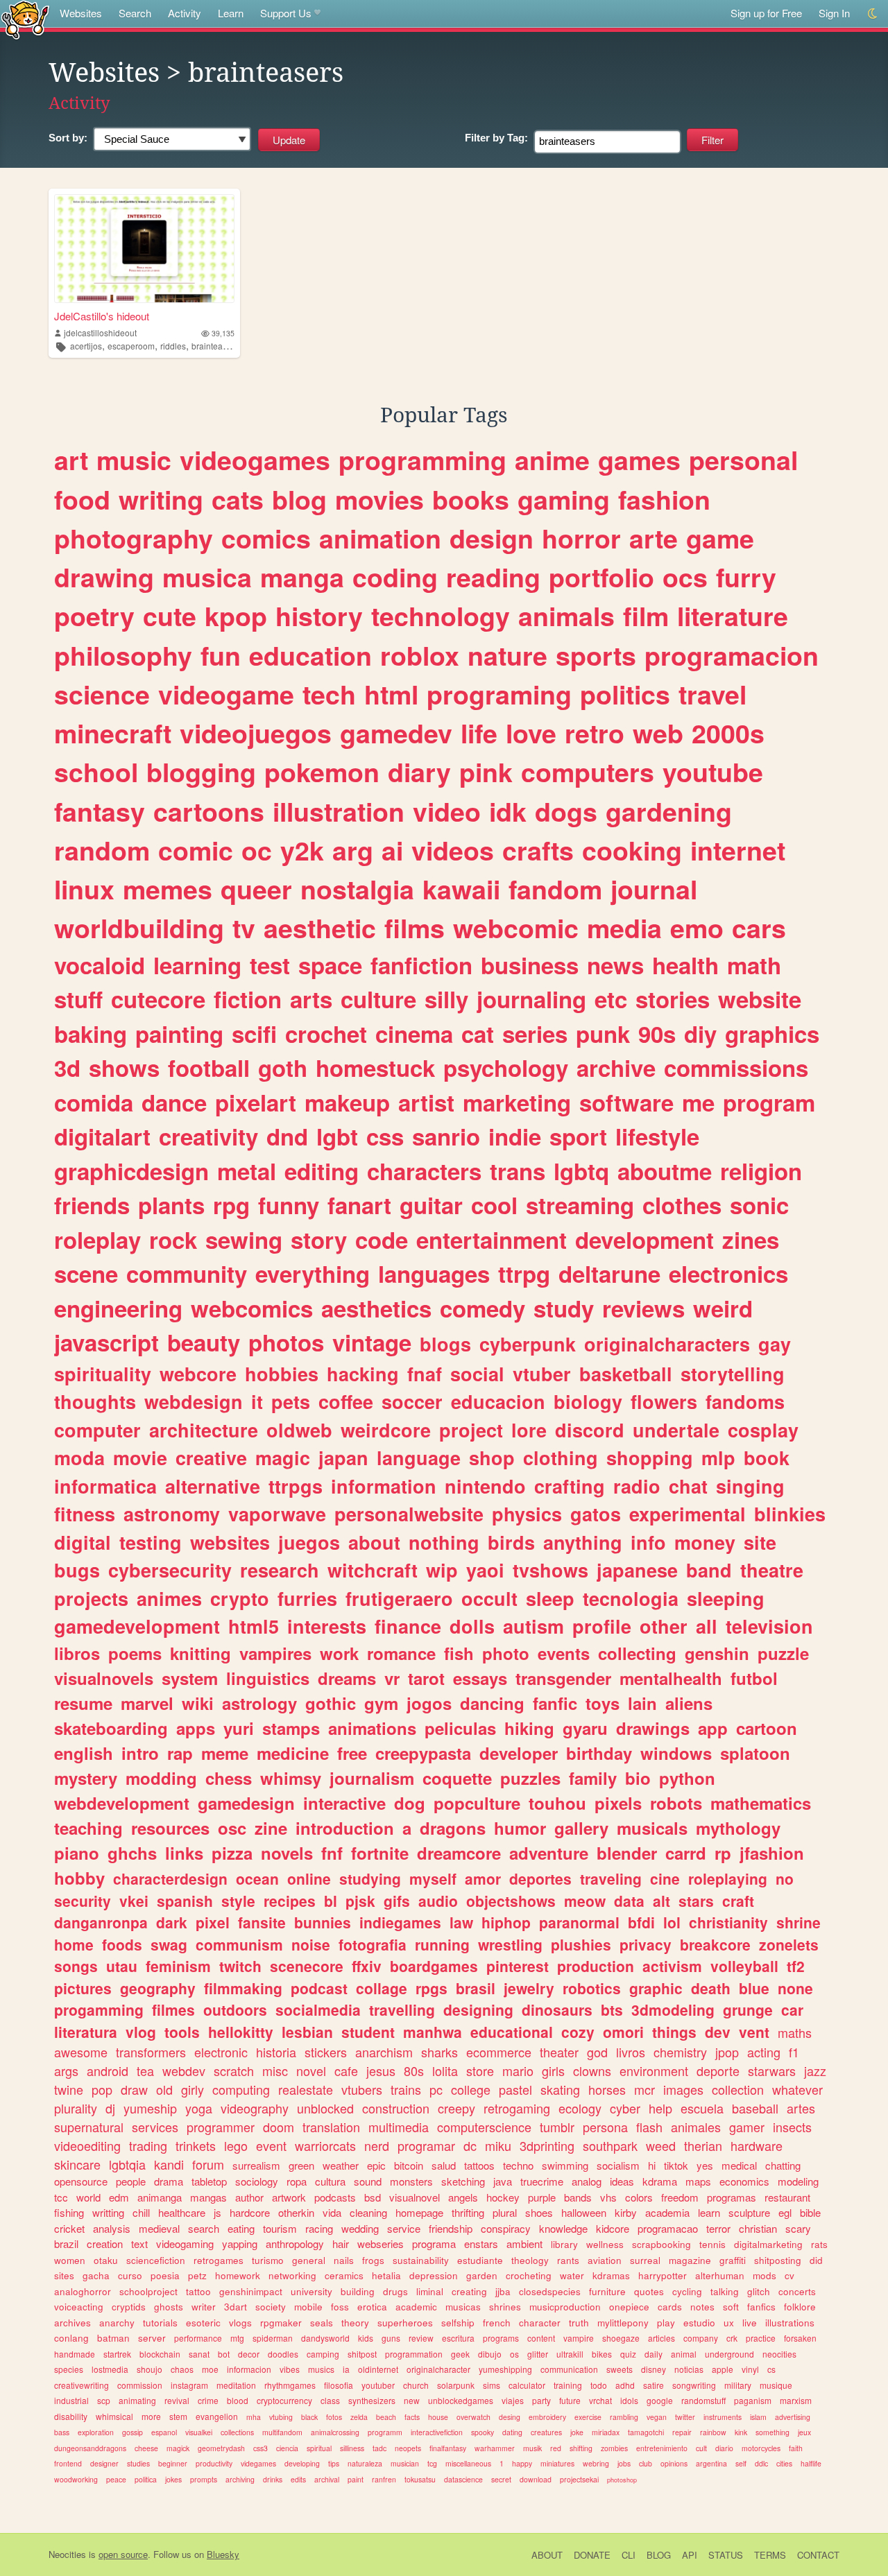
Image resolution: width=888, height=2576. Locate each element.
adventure (549, 1853)
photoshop (622, 2480)
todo (599, 2385)
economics (744, 2181)
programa (434, 2244)
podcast (319, 1988)
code (382, 1239)
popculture (477, 1803)
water (572, 2275)
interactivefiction (437, 2432)
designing (478, 2009)
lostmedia (110, 2369)
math (754, 965)
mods (765, 2275)
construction (396, 2108)
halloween (584, 2212)
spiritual (319, 2448)
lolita (445, 2071)
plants (171, 1205)
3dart (236, 2307)
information (384, 1486)
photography (134, 538)
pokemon (322, 772)
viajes (513, 2400)
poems (135, 1653)
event (271, 2145)
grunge (748, 2009)
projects (91, 1598)
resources (170, 1828)
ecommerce (499, 2052)
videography (255, 2108)
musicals (652, 1828)
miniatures (557, 2463)
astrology (259, 1703)
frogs (373, 2260)
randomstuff (703, 2400)
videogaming (185, 2244)
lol (672, 1922)
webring (596, 2463)
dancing (492, 1703)
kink (741, 2432)
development (644, 1239)
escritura (458, 2338)
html (391, 694)
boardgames (434, 1966)
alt (661, 1901)
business (530, 965)
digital (83, 1542)
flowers (664, 1401)
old (164, 2089)
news (615, 965)
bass (62, 2432)
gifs (397, 1901)
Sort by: (68, 138)
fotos (334, 2417)
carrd (686, 1853)
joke (577, 2432)
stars (696, 1901)
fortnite (380, 1853)
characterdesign (170, 1878)
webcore (198, 1374)
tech (329, 694)
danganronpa (101, 1922)
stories (673, 999)
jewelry (529, 1988)
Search (135, 13)
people (131, 2181)
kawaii (461, 889)
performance (198, 2338)
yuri (239, 1728)
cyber (625, 2108)
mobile (308, 2307)
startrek (117, 2354)
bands (578, 2197)
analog (587, 2181)
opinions (674, 2463)
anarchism (384, 2052)
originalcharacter (438, 2369)
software (626, 1102)
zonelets (789, 1944)
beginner (173, 2463)
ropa (297, 2181)
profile (602, 1626)
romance (401, 1653)
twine (69, 2089)
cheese (146, 2448)
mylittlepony (623, 2323)
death (711, 1988)
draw (134, 2089)
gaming (564, 499)
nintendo (485, 1486)
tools (182, 2032)
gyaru (585, 1728)
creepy (456, 2108)
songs (76, 1966)
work (339, 1653)
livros (631, 2052)
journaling (531, 999)
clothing (561, 1458)
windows (676, 1753)
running (442, 1944)
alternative (213, 1486)
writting (108, 2212)
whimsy (291, 1778)
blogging (201, 772)
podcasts (335, 2197)
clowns (592, 2071)
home (74, 1944)
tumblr (557, 2127)
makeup (347, 1102)
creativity (208, 1136)
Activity (185, 13)
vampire (579, 2338)
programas (732, 2197)
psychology (506, 1067)
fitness (85, 1514)
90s (657, 1034)
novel (311, 2071)
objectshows (511, 1901)
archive (616, 1067)
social (477, 1374)
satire (654, 2385)
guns (391, 2338)
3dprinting (547, 2145)
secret (501, 2479)
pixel (213, 1922)
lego (236, 2145)
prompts (204, 2479)
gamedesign (246, 1803)
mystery (86, 1778)
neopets (408, 2448)
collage (382, 1988)
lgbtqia (127, 2164)
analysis (112, 2228)
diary (419, 772)
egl (785, 2212)
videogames (255, 460)
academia (667, 2212)
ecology (580, 2108)
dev (718, 2032)
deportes (540, 1878)
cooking (632, 850)
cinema (414, 1034)
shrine (799, 1922)
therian (703, 2145)
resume (83, 1703)
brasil (476, 1988)
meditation (236, 2385)
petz (197, 2275)
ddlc (761, 2463)
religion (761, 1171)
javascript (106, 1342)
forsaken (800, 2338)
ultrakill (570, 2354)
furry (746, 577)
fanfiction (421, 965)
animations (372, 1728)
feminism (178, 1966)
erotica (372, 2307)
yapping (240, 2244)
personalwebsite (409, 1514)
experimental (688, 1514)
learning (197, 965)
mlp (718, 1458)
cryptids (129, 2307)
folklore (800, 2307)
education (310, 655)
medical (739, 2165)
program (769, 1102)
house (438, 2417)
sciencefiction (156, 2260)
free (352, 1753)
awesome (81, 2052)
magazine (690, 2260)
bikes (602, 2354)
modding (161, 1778)
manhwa (433, 2032)
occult (489, 1598)
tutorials (160, 2323)
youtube (713, 772)
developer (519, 1753)
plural (505, 2212)
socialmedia (318, 2009)
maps (698, 2181)
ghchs (132, 1853)
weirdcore (386, 1430)
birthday (599, 1753)
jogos (429, 1703)
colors (639, 2197)
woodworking (76, 2479)
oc (257, 850)
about (374, 1542)
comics (266, 538)
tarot (426, 1678)
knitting (200, 1653)
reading (493, 577)
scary (798, 2228)
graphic (656, 1988)
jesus (381, 2071)
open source (123, 2554)
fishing (69, 2212)
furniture (607, 2291)
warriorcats (325, 2145)
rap (180, 1753)
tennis (712, 2244)
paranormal (579, 1922)
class (330, 2400)
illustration (339, 811)
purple (542, 2197)
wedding (360, 2228)
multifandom (282, 2432)
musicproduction (565, 2307)
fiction (248, 999)
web (658, 733)
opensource (81, 2181)
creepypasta (423, 1753)
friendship (451, 2228)
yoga (199, 2108)
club (646, 2463)
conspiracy (506, 2228)
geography (158, 1988)
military (738, 2385)
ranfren (384, 2479)
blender (627, 1853)
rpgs (432, 1988)
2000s (728, 733)
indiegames (400, 1922)
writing (161, 499)
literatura (86, 2032)
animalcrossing (335, 2432)
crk (732, 2338)
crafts (538, 850)
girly (193, 2089)
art (71, 460)
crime (208, 2400)
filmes (173, 2009)
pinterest (518, 1966)
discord (590, 1430)
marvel (147, 1703)
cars (759, 928)
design (492, 538)
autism (533, 1626)
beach (386, 2417)
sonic (759, 1205)
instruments (723, 2417)
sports (596, 655)
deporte (718, 2071)
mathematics (761, 1803)
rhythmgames (290, 2385)
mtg (237, 2338)
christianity (728, 1922)
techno (518, 2165)
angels (463, 2197)
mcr (644, 2089)
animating (137, 2400)
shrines (505, 2307)
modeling (798, 2181)
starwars (772, 2071)
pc (436, 2089)
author (249, 2197)
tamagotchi (646, 2432)
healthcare (182, 2212)
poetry (94, 616)
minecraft (113, 733)
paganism (753, 2400)
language (419, 1458)
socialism (618, 2165)
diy (700, 1034)
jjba (503, 2291)
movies (379, 499)
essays (480, 1678)
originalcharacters (667, 1344)
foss (340, 2307)
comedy (483, 1308)
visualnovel (415, 2197)
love (531, 733)
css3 (261, 2448)
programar (426, 2145)
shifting (581, 2448)
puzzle (783, 1653)
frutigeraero (399, 1598)
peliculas (460, 1728)
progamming (99, 2009)
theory (355, 2323)
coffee (346, 1401)
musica (207, 577)
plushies (581, 1944)
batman (113, 2338)
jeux (804, 2432)
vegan (657, 2417)
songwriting (694, 2385)
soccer (412, 1401)
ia (346, 2369)
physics (527, 1514)
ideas (622, 2181)
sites (64, 2275)
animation (380, 538)
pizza (232, 1853)
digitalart (102, 1136)
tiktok (676, 2165)
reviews (643, 1308)
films (415, 928)
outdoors (235, 2009)
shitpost (362, 2354)
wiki (198, 1703)
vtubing (281, 2417)
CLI (629, 2555)
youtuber (378, 2385)
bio (638, 1778)
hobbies (282, 1374)
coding (395, 577)
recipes (290, 1901)
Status (726, 2555)
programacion (732, 655)
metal (247, 1171)
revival (177, 2400)
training (568, 2385)
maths (795, 2032)
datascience (463, 2479)
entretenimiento (662, 2448)
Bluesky (223, 2554)
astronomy (172, 1514)
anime (552, 460)
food (82, 499)
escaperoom (131, 346)
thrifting (468, 2212)
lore (529, 1430)
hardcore (250, 2212)
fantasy (100, 811)
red (556, 2448)
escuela (702, 2108)
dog (410, 1803)
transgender (563, 1678)
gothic (331, 1703)
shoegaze (621, 2338)
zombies (614, 2448)
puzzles (530, 1778)
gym (381, 1703)
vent (754, 2032)
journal (654, 889)
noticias (689, 2369)
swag (169, 1944)
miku (498, 2145)
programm (385, 2432)
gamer (747, 2127)
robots (676, 1803)
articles (661, 2338)
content (541, 2338)
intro (140, 1753)
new (412, 2400)
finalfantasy (448, 2448)
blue (754, 1988)
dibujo (490, 2354)
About (547, 2555)
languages (434, 1273)
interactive (344, 1803)
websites (230, 1542)
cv (789, 2275)
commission (140, 2385)
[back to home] (25, 19)
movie (140, 1458)
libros (77, 1653)
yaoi (485, 1570)
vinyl (750, 2369)
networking (292, 2275)
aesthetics (376, 1308)
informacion (249, 2369)
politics (625, 694)
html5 (254, 1626)
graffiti (733, 2260)
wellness (605, 2244)
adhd (625, 2385)
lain (642, 1703)
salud (444, 2165)
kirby (626, 2212)
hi (652, 2165)
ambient (524, 2244)
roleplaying (728, 1878)
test (270, 965)
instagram (189, 2385)
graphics (772, 1034)
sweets (620, 2369)
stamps (291, 1728)
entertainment (492, 1239)
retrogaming (517, 2108)
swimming (565, 2165)
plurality (76, 2108)
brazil (66, 2244)
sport (578, 1136)
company (701, 2338)
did (816, 2260)
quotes (649, 2291)
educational (512, 2032)
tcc (61, 2197)
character (540, 2323)
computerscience (484, 2127)
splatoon (755, 1753)
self (741, 2463)
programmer (221, 2127)
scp (104, 2400)
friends (92, 1205)
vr (392, 1678)
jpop (727, 2052)
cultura (330, 2181)
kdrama (660, 2181)
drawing (104, 577)
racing (319, 2228)
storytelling (733, 1374)
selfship (458, 2323)
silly (446, 999)
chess (229, 1778)
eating (241, 2228)
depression (434, 2275)
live (750, 2323)
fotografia (373, 1944)
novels (287, 1853)
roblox (420, 655)
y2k (302, 850)
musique (776, 2385)
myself (433, 1878)
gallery (581, 1828)
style (238, 1901)
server (152, 2338)
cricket (69, 2228)
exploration (96, 2432)
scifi (254, 1034)
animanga (160, 2197)
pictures (83, 1988)
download (536, 2479)
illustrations (790, 2323)
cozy (578, 2032)
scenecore (307, 1966)
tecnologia (631, 1598)
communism (239, 1944)
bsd (373, 2197)
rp (723, 1853)
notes (702, 2307)
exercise (588, 2417)
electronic (221, 2052)
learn (709, 2212)
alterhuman (720, 2275)
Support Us (286, 13)
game (720, 538)
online (309, 1878)
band (709, 1570)
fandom (555, 889)
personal (743, 460)
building (358, 2291)
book (767, 1458)
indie (515, 1136)
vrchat (600, 2400)
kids (366, 2338)
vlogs (240, 2323)
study (564, 1308)
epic (376, 2165)
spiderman (273, 2338)
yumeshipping (505, 2369)
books (471, 499)
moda (79, 1458)
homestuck (375, 1067)
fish (459, 1653)
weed (661, 2145)
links (184, 1853)
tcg (432, 2463)
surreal (645, 2260)
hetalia (386, 2275)
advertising (793, 2417)
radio (637, 1486)
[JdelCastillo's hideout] (144, 249)
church (416, 2385)
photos (286, 1342)
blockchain (160, 2354)
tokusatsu (420, 2479)
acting (764, 2052)
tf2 (796, 1966)
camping (323, 2354)
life (479, 733)
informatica (105, 1486)
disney (654, 2369)
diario (724, 2448)
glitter (538, 2354)
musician (405, 2463)
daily (654, 2354)
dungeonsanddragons (90, 2448)
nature (507, 655)
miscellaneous (468, 2463)
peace (116, 2479)
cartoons (209, 811)
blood (238, 2400)
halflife (811, 2463)
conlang (71, 2338)
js (217, 2212)
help (660, 2108)
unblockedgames (461, 2400)
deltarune (609, 1273)
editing (322, 1171)
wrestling (510, 1944)
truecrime (542, 2181)
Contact (818, 2555)
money (705, 1542)
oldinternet (378, 2369)
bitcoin (409, 2165)
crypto (240, 1598)
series (535, 1034)
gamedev (396, 733)
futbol (754, 1678)
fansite (262, 1922)
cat (478, 1034)
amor (483, 1878)
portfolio (601, 577)
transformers (151, 2052)
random (102, 850)
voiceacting (79, 2307)
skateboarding (111, 1728)
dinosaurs (557, 2009)
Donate (592, 2555)
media (624, 928)
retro (595, 733)
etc (611, 999)
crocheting (529, 2275)
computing (241, 2089)
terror (718, 2228)
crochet (326, 1034)
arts (311, 999)
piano (77, 1853)
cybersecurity (170, 1570)
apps (196, 1728)
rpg (231, 1205)
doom (279, 2127)
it (257, 1401)
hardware (757, 2145)
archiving (240, 2479)
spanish (185, 1901)
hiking (529, 1728)
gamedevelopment (137, 1626)
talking (725, 2291)
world (88, 2197)
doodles (283, 2354)
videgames (258, 2463)
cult (701, 2448)
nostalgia (357, 889)
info (648, 1542)
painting (179, 1034)
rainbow (713, 2432)
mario (518, 2071)
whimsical (114, 2416)
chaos (182, 2369)
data (629, 1901)
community (187, 1273)
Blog (659, 2555)
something (772, 2432)
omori (623, 2032)
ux (729, 2323)
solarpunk (456, 2385)
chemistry (680, 2052)
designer (104, 2463)
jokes (173, 2479)
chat (688, 1486)
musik (532, 2448)
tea (145, 2071)
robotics (592, 1988)
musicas (463, 2307)
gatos (596, 1514)
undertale (676, 1430)
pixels (618, 1803)
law (461, 1922)
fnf (332, 1853)
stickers (326, 2052)
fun (221, 655)
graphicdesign (131, 1171)
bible (810, 2212)
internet (738, 850)
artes (801, 2108)
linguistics (268, 1678)
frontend (68, 2463)
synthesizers (372, 2400)
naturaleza (365, 2463)
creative (211, 1458)
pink (486, 772)
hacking (363, 1374)
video (447, 811)
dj (110, 2108)
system (190, 1678)
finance (408, 1626)
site (760, 1542)
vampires (275, 1653)
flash (649, 2127)
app (713, 1728)
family (593, 1778)
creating (469, 2291)
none (795, 1988)
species (69, 2369)
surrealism (256, 2165)
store (480, 2071)
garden (482, 2275)
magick (178, 2448)
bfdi (641, 1922)
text (139, 2244)
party (541, 2400)
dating (512, 2432)
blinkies (790, 1514)
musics (321, 2369)
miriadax (606, 2432)
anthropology (295, 2244)
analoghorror (83, 2291)
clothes (682, 1205)
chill (141, 2212)
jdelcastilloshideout (100, 332)
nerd (377, 2145)
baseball (755, 2108)
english (84, 1753)
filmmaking (243, 1988)
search (204, 2228)
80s (414, 2071)
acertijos (86, 346)
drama (169, 2181)
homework (238, 2275)
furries (307, 1598)
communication (569, 2369)
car (792, 2009)
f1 (794, 2052)
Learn (231, 13)
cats (238, 499)
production (596, 1966)
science (102, 694)
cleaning (368, 2212)
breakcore (715, 1944)
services (155, 2127)
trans (518, 1171)
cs (771, 2369)
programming (422, 460)
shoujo (150, 2369)
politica (146, 2479)
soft (731, 2307)
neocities (779, 2354)
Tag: (496, 138)
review (421, 2338)
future (570, 2400)
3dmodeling (673, 2009)
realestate (306, 2089)
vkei (134, 1901)
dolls (472, 1626)
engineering (118, 1308)
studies (138, 2463)
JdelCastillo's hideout (102, 316)
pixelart (256, 1102)
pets (291, 1401)
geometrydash (221, 2448)
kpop (236, 616)
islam (758, 2417)
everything (313, 1273)
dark (172, 1922)
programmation (414, 2354)
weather (341, 2165)
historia (276, 2052)
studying (370, 1878)
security (83, 1901)
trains (406, 2089)
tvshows (550, 1570)
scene (86, 1273)
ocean (257, 1878)
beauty (204, 1342)
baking (91, 1034)
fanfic (555, 1703)
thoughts (95, 1401)
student (368, 2032)
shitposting (778, 2260)
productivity (214, 2463)
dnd (287, 1136)
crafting (570, 1486)
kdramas (611, 2275)
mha (254, 2417)
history (319, 616)
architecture (204, 1430)
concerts (797, 2291)
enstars (481, 2244)
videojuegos (256, 733)
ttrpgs (296, 1486)
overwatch (473, 2417)
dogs (566, 811)
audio (438, 1901)
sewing (244, 1239)
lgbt (337, 1136)
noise (311, 1944)
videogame (226, 694)
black (309, 2417)
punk (603, 1034)
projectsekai (579, 2479)
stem (178, 2416)
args (66, 2071)
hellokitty (241, 2032)
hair (341, 2244)
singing (750, 1486)
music (134, 460)
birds (511, 1542)
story (319, 1239)
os (514, 2354)
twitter (685, 2417)
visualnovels (104, 1678)
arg (353, 850)
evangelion (217, 2416)
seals (322, 2323)
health (685, 965)
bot (224, 2354)
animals (566, 616)
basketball (626, 1374)
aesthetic (320, 928)
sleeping (726, 1598)
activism (672, 1966)
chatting (783, 2165)
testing (151, 1542)
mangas (208, 2197)
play (666, 2323)
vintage (372, 1342)
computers (588, 772)
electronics (728, 1273)
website (760, 999)
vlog (141, 2032)
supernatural (89, 2127)
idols (629, 2400)
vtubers (362, 2089)
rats (819, 2244)
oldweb (299, 1430)
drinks (273, 2479)
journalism (372, 1778)
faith (796, 2448)
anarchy (117, 2323)
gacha (96, 2275)
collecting (637, 1653)
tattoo (198, 2291)
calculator (527, 2385)
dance (174, 1102)
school (96, 772)
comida (94, 1102)
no (785, 1878)
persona (605, 2127)
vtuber (542, 1374)
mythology (738, 1828)
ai (392, 850)
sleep (550, 1598)
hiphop (506, 1922)
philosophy (123, 655)
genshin (717, 1653)
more (151, 2416)
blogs (445, 1344)
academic (416, 2307)
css (385, 1136)
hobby (79, 1878)
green (301, 2165)
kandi (169, 2164)
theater (559, 2052)
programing (499, 694)
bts (612, 2009)
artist (426, 1102)
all (707, 1626)
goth (283, 1067)
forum (208, 2164)
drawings (653, 1728)
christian (758, 2228)
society (271, 2307)
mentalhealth (671, 1678)
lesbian (307, 2032)
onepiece (629, 2307)
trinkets (196, 2145)
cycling (687, 2291)
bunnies (323, 1922)
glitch (759, 2291)
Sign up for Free (766, 13)
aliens (689, 1703)
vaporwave (277, 1514)
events (564, 1653)
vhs (608, 2197)
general (309, 2260)
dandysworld (325, 2338)
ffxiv (367, 1966)
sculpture (749, 2212)
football (209, 1067)
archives (72, 2323)
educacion (498, 1401)
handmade (75, 2354)
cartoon (767, 1728)
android (108, 2071)
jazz (815, 2071)
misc (275, 2071)
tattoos (479, 2165)
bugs (77, 1570)
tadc (379, 2448)
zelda (359, 2417)
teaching (88, 1828)
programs (501, 2338)
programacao (668, 2228)
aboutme (665, 1171)
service (404, 2228)
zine (271, 1828)
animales (696, 2127)
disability (71, 2416)
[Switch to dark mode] (873, 14)
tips (334, 2463)
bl (331, 1901)
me (698, 1102)
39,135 (223, 333)
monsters (411, 2181)
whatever (797, 2089)
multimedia (399, 2127)
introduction (345, 1828)
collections (237, 2432)
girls (553, 2071)
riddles (173, 346)
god (597, 2052)
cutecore (158, 999)
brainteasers (215, 346)
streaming (580, 1205)
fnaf (425, 1374)
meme (225, 1753)
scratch (234, 2071)
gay (775, 1344)
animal (684, 2354)
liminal (430, 2291)
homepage (419, 2212)
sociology (257, 2181)
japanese (637, 1570)
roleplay (97, 1239)
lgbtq (581, 1171)
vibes (290, 2369)
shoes (539, 2212)
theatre (772, 1570)
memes (168, 889)
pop (102, 2089)
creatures (546, 2432)
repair (682, 2432)
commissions (736, 1067)
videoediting (87, 2145)
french (497, 2323)
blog (299, 499)
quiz (628, 2354)
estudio (699, 2323)
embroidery (547, 2417)
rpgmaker (281, 2323)
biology (588, 1401)
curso (130, 2275)
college (471, 2089)
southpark (610, 2145)
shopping (650, 1458)
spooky (483, 2432)
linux (84, 889)
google (660, 2400)
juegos (309, 1542)
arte (654, 538)
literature (733, 616)
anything (583, 1542)
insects (792, 2127)
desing (510, 2417)
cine (665, 1878)
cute (170, 616)
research (280, 1570)
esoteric (203, 2323)
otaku (106, 2260)
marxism (796, 2400)
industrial (71, 2400)
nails (344, 2260)
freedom (680, 2197)
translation (331, 2127)
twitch (240, 1966)
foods (122, 1944)
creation (105, 2244)
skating (560, 2089)
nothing (444, 1542)
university (311, 2291)
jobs (624, 2463)
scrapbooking (661, 2244)
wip (442, 1570)
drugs (395, 2291)
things (674, 2032)
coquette (457, 1778)
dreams (347, 1678)
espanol (164, 2432)
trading (148, 2145)
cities (784, 2463)
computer (97, 1430)
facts (412, 2417)
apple (723, 2369)
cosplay (763, 1430)
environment (654, 2071)
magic (283, 1458)
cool (494, 1205)
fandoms (745, 1401)
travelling (402, 2009)
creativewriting (82, 2385)
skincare (77, 2164)
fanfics (761, 2307)
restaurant (787, 2197)
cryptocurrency (284, 2400)
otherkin (296, 2212)
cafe (346, 2071)
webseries (381, 2244)
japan (343, 1458)
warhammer (495, 2448)
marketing (517, 1102)
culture (378, 999)
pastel (515, 2089)
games (639, 460)
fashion (664, 499)
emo (697, 928)
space (330, 965)
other (664, 1626)
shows (124, 1067)
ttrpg (524, 1273)
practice (761, 2338)
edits (298, 2479)
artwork (289, 2197)
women (70, 2260)
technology (441, 616)
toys (603, 1703)
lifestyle (657, 1136)
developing (302, 2463)
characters (424, 1171)
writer (204, 2307)
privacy (646, 1944)
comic (196, 850)
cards (670, 2307)
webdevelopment (122, 1803)
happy (522, 2463)
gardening (669, 811)
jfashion (772, 1853)
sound (368, 2181)
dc (470, 2145)
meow (585, 1901)
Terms (770, 2555)
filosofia (339, 2385)
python (687, 1778)
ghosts (169, 2307)
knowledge (563, 2228)
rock (173, 1239)
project (471, 1430)
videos (453, 850)
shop (492, 1458)
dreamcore (459, 1853)
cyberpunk (528, 1344)
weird (723, 1308)
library (564, 2244)
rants (568, 2260)
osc (232, 1828)
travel (712, 694)
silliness (352, 2448)
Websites (81, 13)
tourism (280, 2228)
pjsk (360, 1901)
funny (289, 1205)
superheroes (405, 2323)
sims (492, 2385)
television (769, 1626)
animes (169, 1598)
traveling (611, 1878)
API (690, 2555)
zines (751, 1239)
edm (119, 2197)
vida (332, 2212)
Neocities (67, 2554)
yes (705, 2165)
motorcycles (761, 2448)
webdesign (194, 1401)
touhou (557, 1803)
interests (327, 1626)
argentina (711, 2463)
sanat (199, 2354)
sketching (463, 2181)
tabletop (209, 2181)
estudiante (480, 2260)
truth (579, 2323)
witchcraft (373, 1570)
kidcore (613, 2228)
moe (210, 2369)
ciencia (287, 2448)
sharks (439, 2052)
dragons (453, 1828)
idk (508, 811)
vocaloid (100, 965)
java (503, 2181)
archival (327, 2479)
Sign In (834, 13)
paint (356, 2479)
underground (729, 2354)
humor (520, 1828)
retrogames (219, 2260)
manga (302, 577)
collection (738, 2089)
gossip (133, 2432)
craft (738, 1901)
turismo (268, 2260)
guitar (431, 1205)
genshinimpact (251, 2291)
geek (460, 2354)
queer (256, 889)
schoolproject (148, 2291)
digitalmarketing (768, 2244)
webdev (184, 2071)
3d (67, 1067)
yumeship (150, 2108)
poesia (165, 2275)
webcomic (516, 928)
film (646, 616)
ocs (685, 577)
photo (506, 1653)
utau (122, 1966)
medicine (293, 1753)
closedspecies (550, 2291)
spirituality (103, 1374)
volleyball (744, 1966)
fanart (359, 1205)
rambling (624, 2417)
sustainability (421, 2260)
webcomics (252, 1308)
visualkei (199, 2432)
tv (244, 928)
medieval (159, 2228)
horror (581, 538)
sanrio (446, 1136)
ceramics (344, 2275)
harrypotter (663, 2275)
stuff (78, 999)
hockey (503, 2197)
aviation (605, 2260)
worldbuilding (139, 928)
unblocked (325, 2108)
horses (607, 2089)
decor (249, 2354)
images (683, 2089)
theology (530, 2260)
